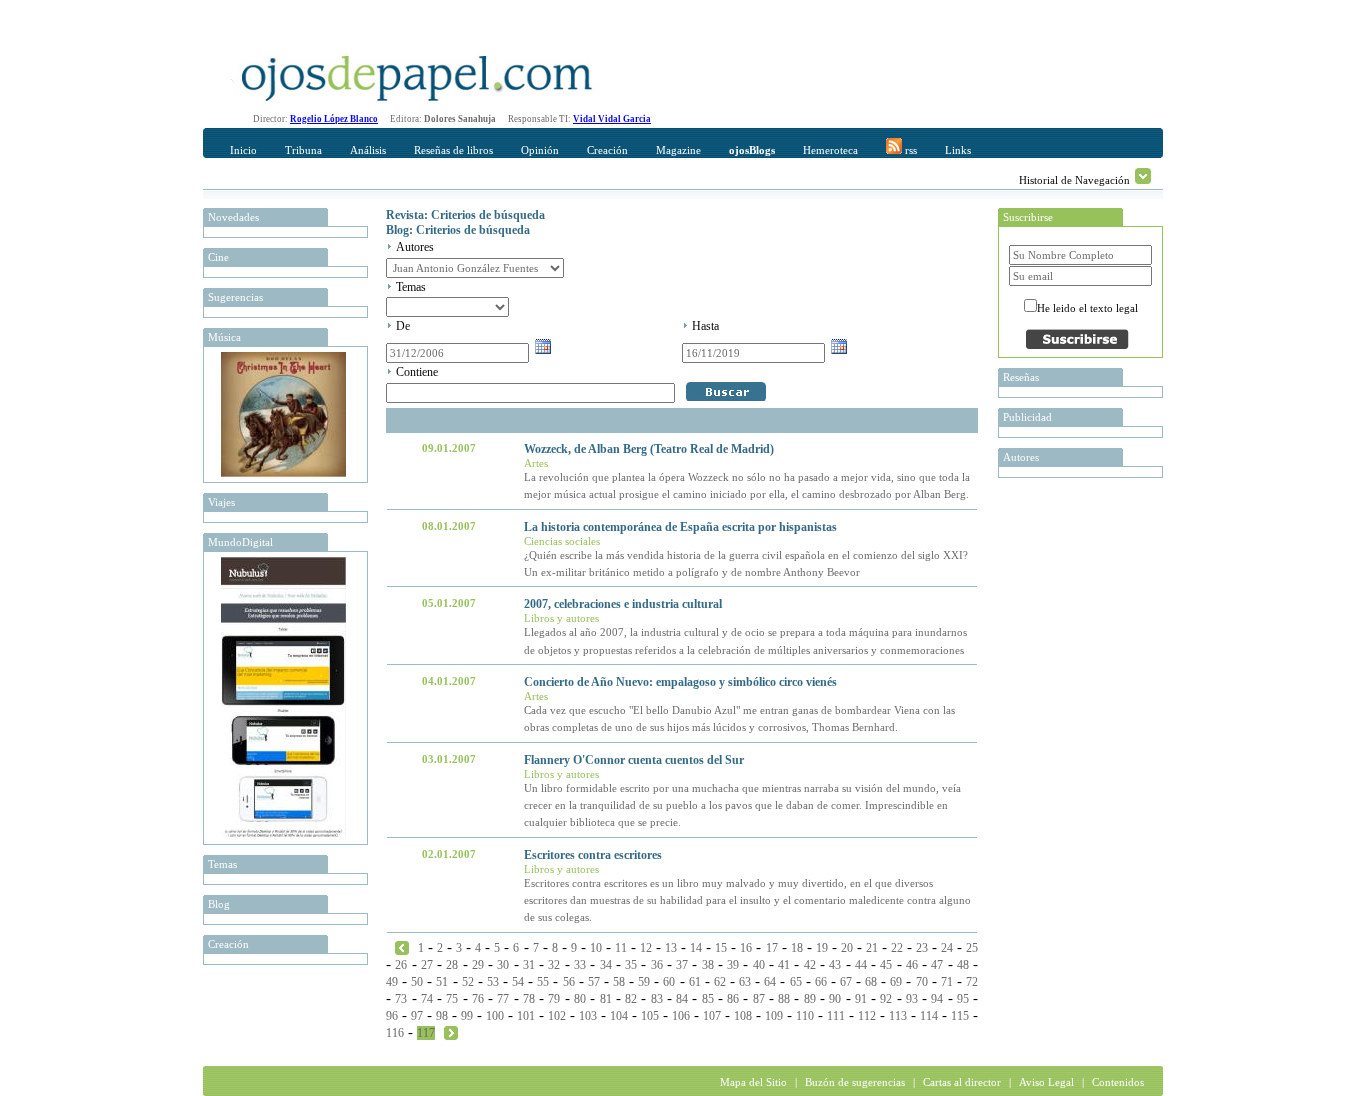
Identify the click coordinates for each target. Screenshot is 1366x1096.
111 (836, 1016)
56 (569, 982)
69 (896, 982)
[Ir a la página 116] (402, 947)
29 (478, 965)
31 (529, 965)
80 (580, 999)
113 (898, 1016)
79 (554, 999)
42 (810, 965)
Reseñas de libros (453, 150)
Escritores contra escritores (593, 855)
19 (822, 948)
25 (972, 948)
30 (503, 965)
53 (493, 982)
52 (468, 982)
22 (897, 948)
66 (821, 982)
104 (619, 1016)
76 (478, 999)
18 (797, 948)
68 (871, 982)
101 (526, 1016)
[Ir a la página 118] (451, 1032)
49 (392, 982)
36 (657, 965)
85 (708, 999)
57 (594, 982)
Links (958, 150)
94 (937, 999)
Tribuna (303, 150)
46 (912, 965)
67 (846, 982)
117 (426, 1033)
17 (772, 948)
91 (861, 999)
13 (671, 948)
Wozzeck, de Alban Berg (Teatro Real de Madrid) (649, 449)
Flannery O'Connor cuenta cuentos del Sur (634, 760)
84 (682, 999)
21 (872, 948)
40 (759, 965)
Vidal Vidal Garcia (612, 119)
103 (588, 1016)
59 (644, 982)
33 (580, 965)
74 (427, 999)
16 (746, 948)
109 (774, 1016)
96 (392, 1016)
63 (745, 982)
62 (720, 982)
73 (401, 999)
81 (606, 999)
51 (442, 982)
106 (681, 1016)
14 (696, 948)
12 (646, 948)
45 (886, 965)
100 (495, 1016)
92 (886, 999)
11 (621, 948)
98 (442, 1016)
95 (963, 999)
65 (796, 982)
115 (960, 1016)
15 (721, 948)
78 (529, 999)
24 (947, 948)
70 (922, 982)
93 (912, 999)
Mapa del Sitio (753, 1082)
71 (947, 982)
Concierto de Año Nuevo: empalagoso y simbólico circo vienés (680, 682)
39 (733, 965)
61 (695, 982)
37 (682, 965)
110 (805, 1016)
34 (606, 965)
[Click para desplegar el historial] (1143, 176)
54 (518, 982)
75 (452, 999)
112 (867, 1016)
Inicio (243, 150)
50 (417, 982)
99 (467, 1016)
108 (743, 1016)
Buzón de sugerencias (855, 1082)
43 (835, 965)
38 (708, 965)
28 (452, 965)
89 (810, 999)
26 (401, 965)
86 (733, 999)
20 (847, 948)
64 (770, 982)
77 (503, 999)
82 (631, 999)
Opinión (540, 150)
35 (631, 965)
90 (835, 999)
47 (937, 965)
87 (759, 999)
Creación (607, 150)
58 (619, 982)
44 (861, 965)
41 (784, 965)
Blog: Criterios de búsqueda (458, 230)
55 (543, 982)
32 (554, 965)
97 (417, 1016)
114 (929, 1016)
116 (395, 1033)
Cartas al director (962, 1082)
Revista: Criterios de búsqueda (465, 215)
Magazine (678, 150)
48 (963, 965)
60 (669, 982)
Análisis (368, 150)
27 (427, 965)
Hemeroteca (830, 150)
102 (557, 1016)
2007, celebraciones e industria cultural (623, 604)
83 (657, 999)
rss (909, 150)
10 (596, 948)
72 (972, 982)
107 (712, 1016)
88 (784, 999)
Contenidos (1118, 1082)
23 (922, 948)
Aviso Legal (1046, 1082)
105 (650, 1016)
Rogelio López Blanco (334, 119)
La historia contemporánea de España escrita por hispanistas (680, 527)
